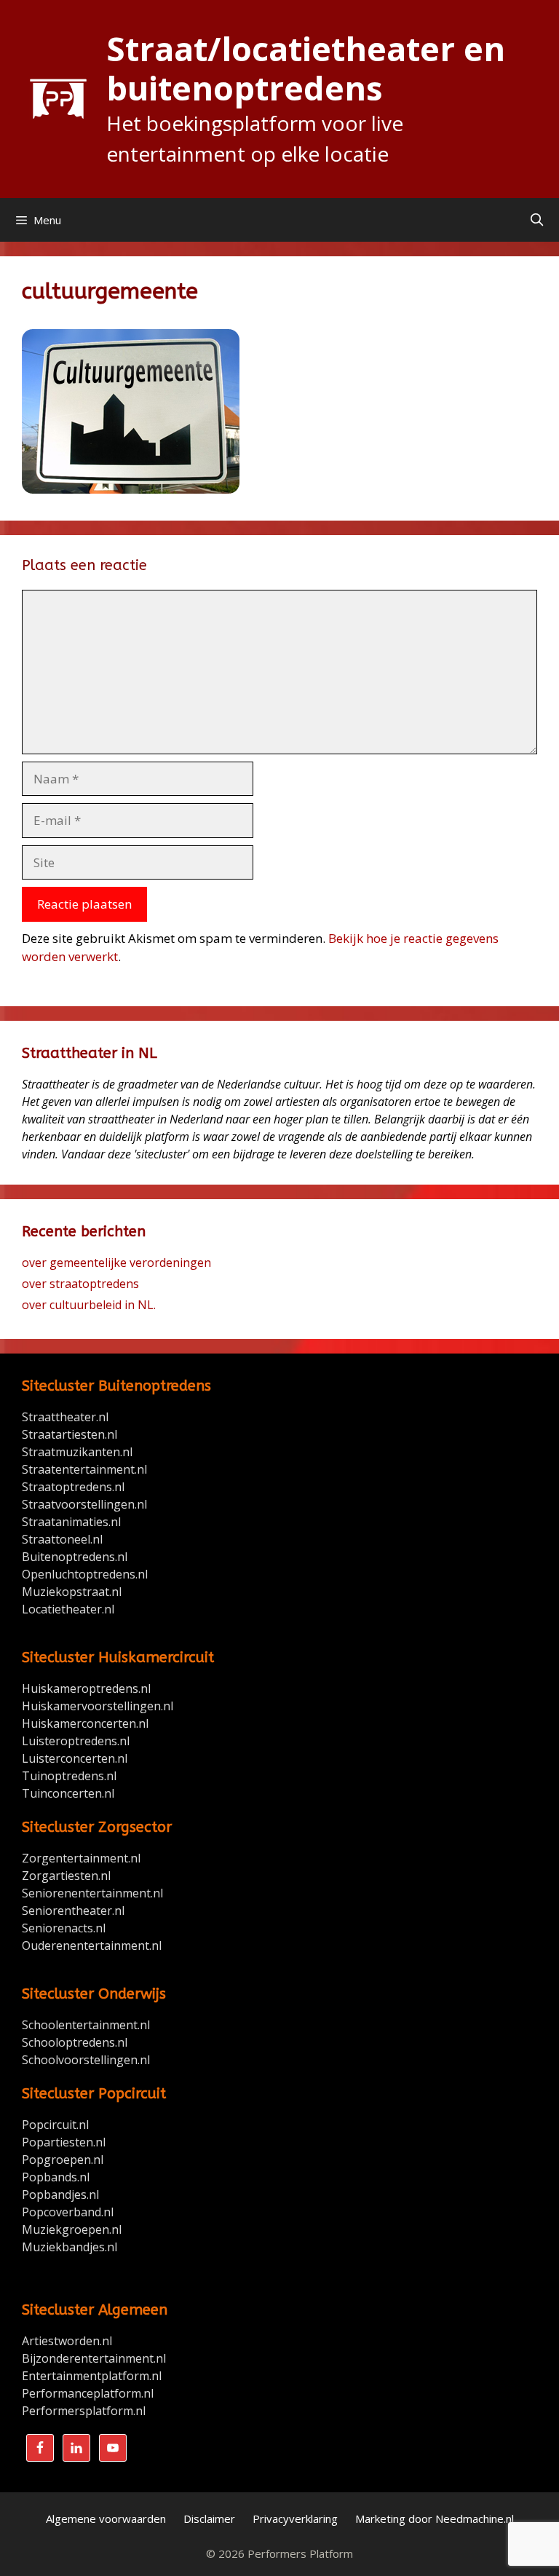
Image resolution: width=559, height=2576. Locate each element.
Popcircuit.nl (55, 2125)
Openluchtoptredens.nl (85, 1574)
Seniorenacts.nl (64, 1928)
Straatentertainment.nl (84, 1469)
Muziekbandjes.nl (70, 2247)
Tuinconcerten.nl (68, 1793)
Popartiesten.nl (64, 2142)
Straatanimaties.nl (71, 1522)
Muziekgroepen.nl (72, 2229)
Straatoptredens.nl (73, 1487)
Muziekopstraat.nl (72, 1592)
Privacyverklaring (295, 2518)
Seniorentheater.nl (73, 1911)
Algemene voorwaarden (106, 2518)
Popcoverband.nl (68, 2212)
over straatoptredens (80, 1284)
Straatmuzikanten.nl (77, 1452)
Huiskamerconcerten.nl (87, 1723)
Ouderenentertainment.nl (92, 1945)
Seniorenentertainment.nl (92, 1893)
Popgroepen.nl (63, 2160)
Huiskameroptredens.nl (88, 1688)
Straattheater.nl (65, 1417)
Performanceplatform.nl (88, 2393)
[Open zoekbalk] (536, 220)
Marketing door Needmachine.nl (435, 2518)
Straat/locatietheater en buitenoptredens (306, 68)
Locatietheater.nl (68, 1609)
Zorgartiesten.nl (66, 1876)
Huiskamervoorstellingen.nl (99, 1706)
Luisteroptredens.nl (76, 1741)
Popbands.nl (56, 2177)
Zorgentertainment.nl (81, 1858)
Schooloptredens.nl (75, 2042)
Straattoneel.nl (62, 1539)
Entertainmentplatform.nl (92, 2376)
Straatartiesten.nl (70, 1434)
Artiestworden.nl (67, 2341)
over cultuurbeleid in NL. (89, 1305)
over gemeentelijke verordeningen (116, 1263)
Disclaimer (209, 2518)
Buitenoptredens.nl (75, 1557)
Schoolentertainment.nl (86, 2025)
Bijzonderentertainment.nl (94, 2358)
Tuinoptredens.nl (69, 1776)
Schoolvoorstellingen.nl (86, 2060)
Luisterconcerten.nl (75, 1758)
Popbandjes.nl (60, 2194)
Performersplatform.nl (84, 2411)
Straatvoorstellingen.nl (84, 1504)
